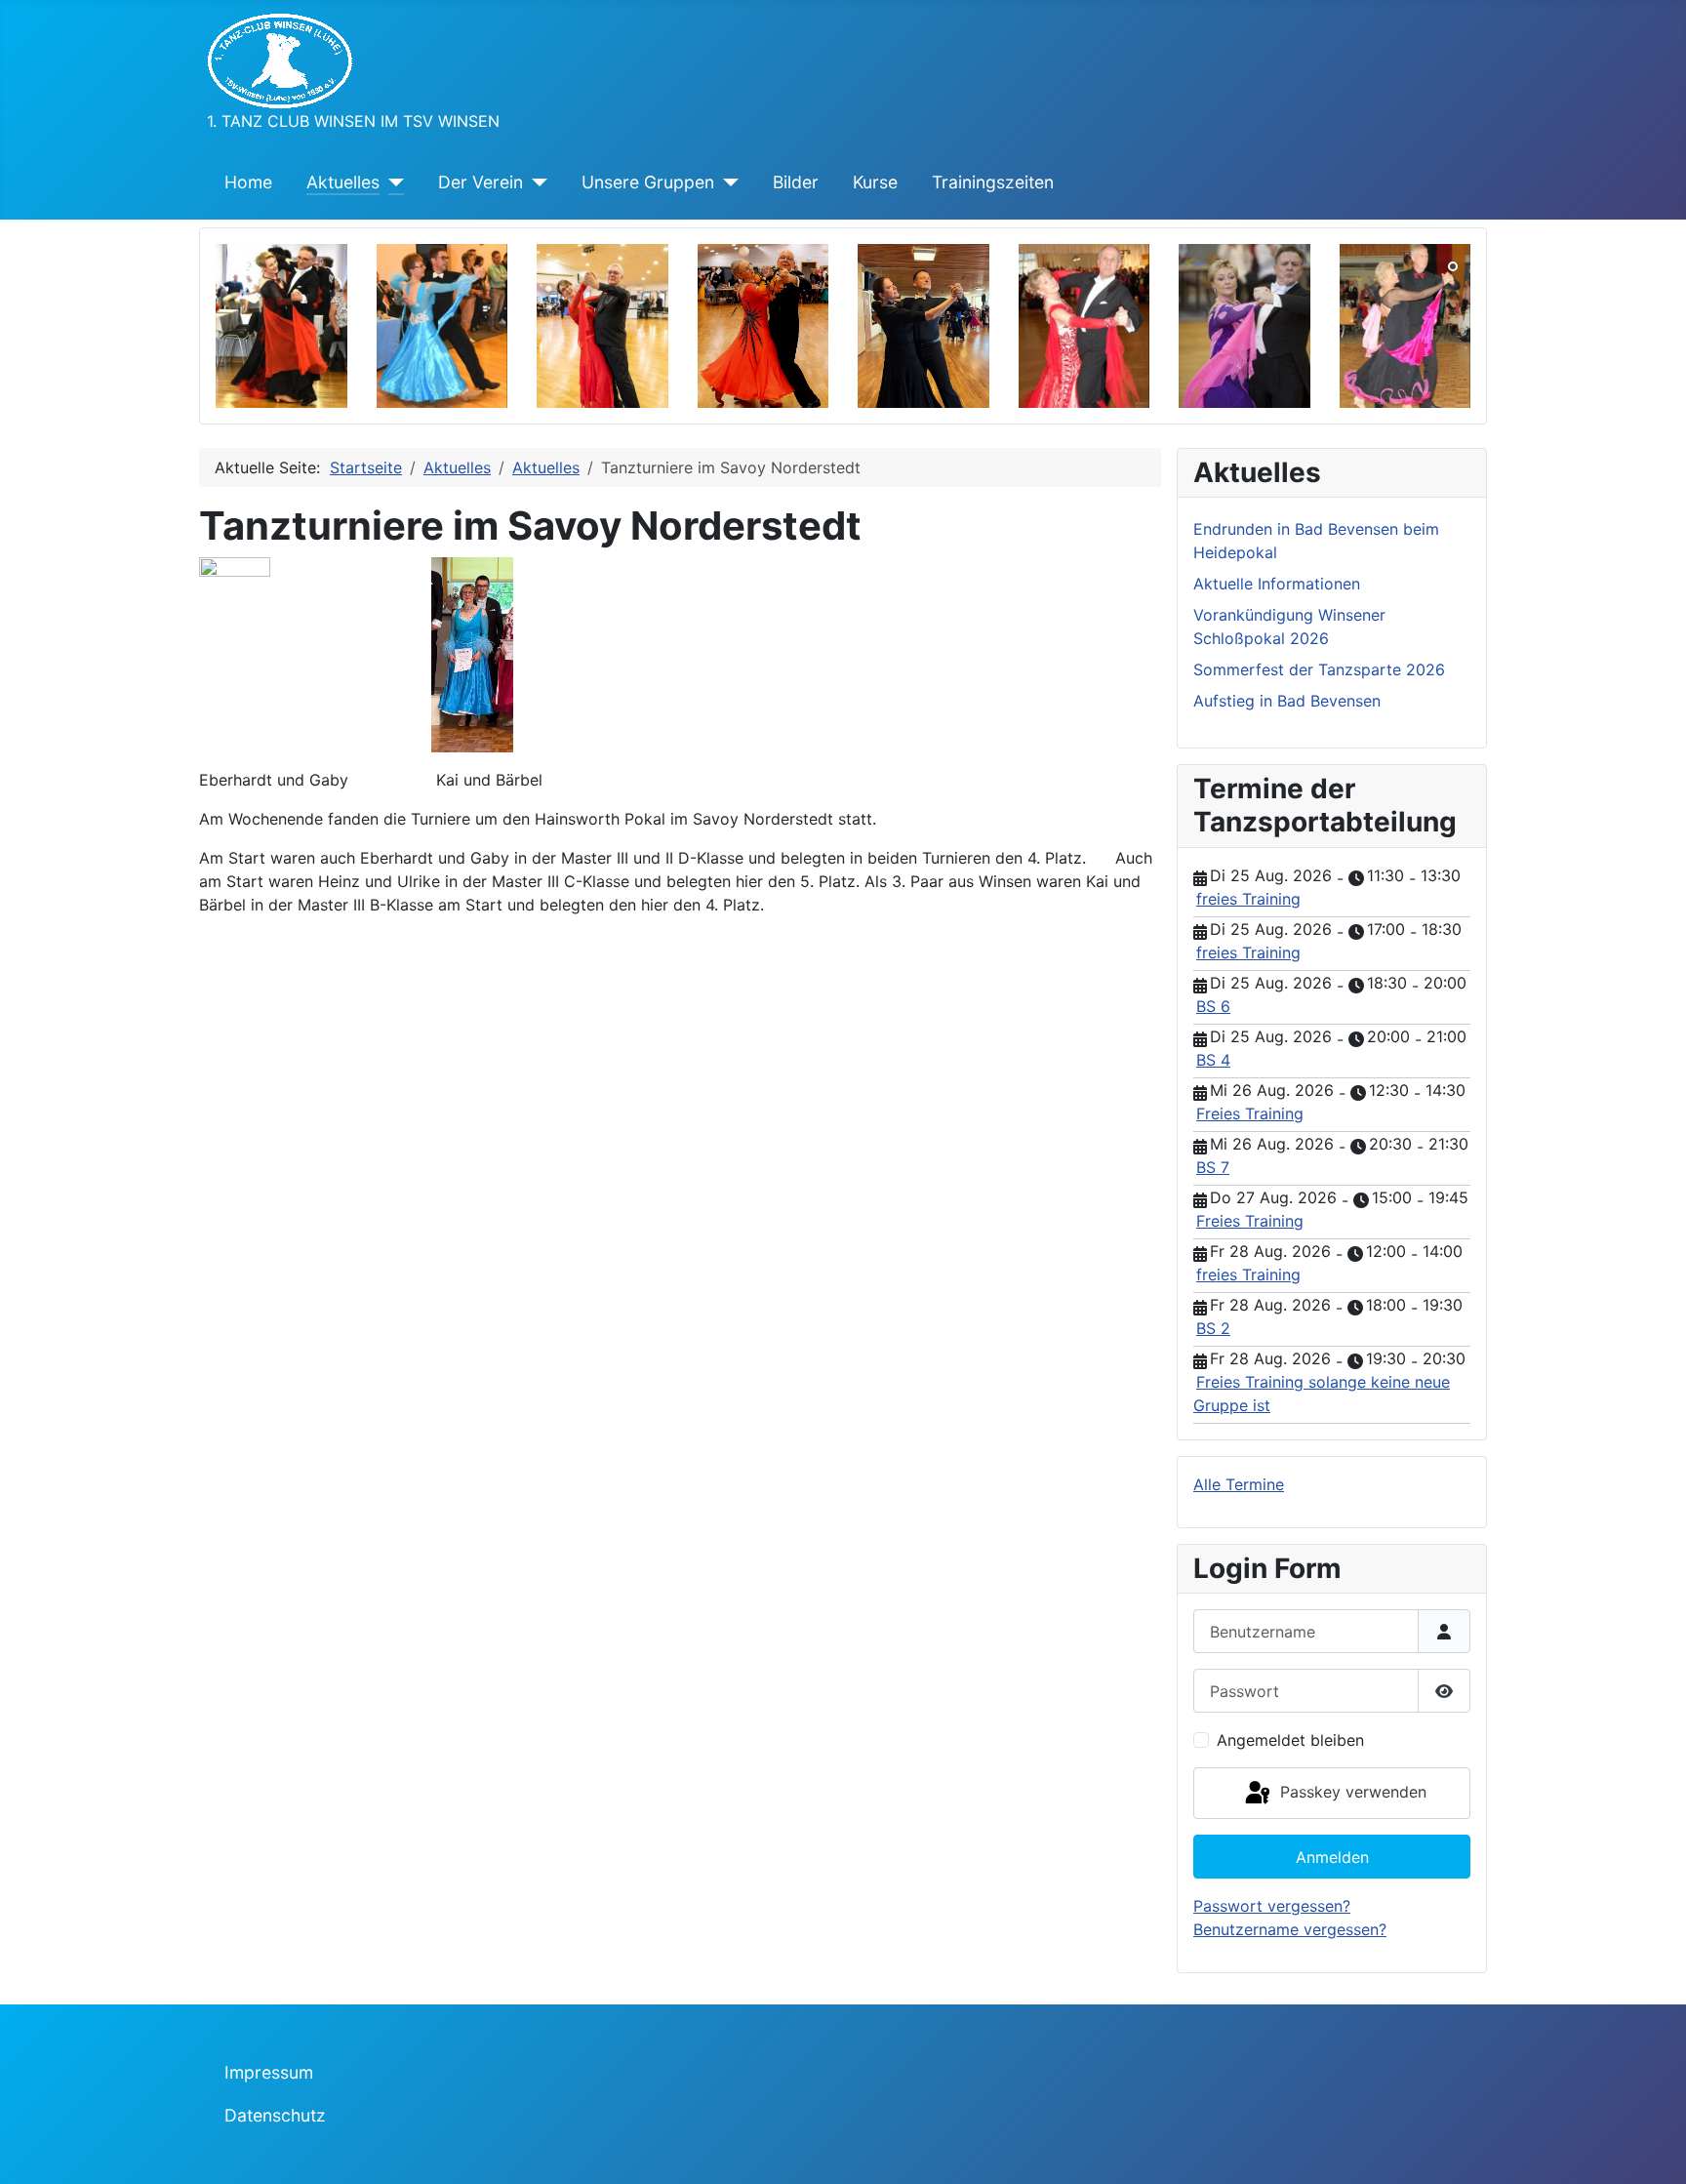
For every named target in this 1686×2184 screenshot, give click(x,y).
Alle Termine (1239, 1484)
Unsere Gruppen (648, 182)
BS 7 (1213, 1167)
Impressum (269, 2072)
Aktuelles (343, 182)
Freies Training (1250, 1113)
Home (248, 182)
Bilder (796, 182)
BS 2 (1213, 1328)
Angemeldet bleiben (1290, 1740)
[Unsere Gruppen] (726, 182)
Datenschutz (275, 2115)
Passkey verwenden (1351, 1792)
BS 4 (1213, 1060)
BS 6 (1213, 1006)
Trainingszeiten (993, 182)
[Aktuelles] (392, 182)
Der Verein (481, 182)
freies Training (1248, 899)
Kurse (875, 182)
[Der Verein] (535, 182)
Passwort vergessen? (1272, 1906)
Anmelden (1332, 1857)
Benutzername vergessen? (1290, 1929)
